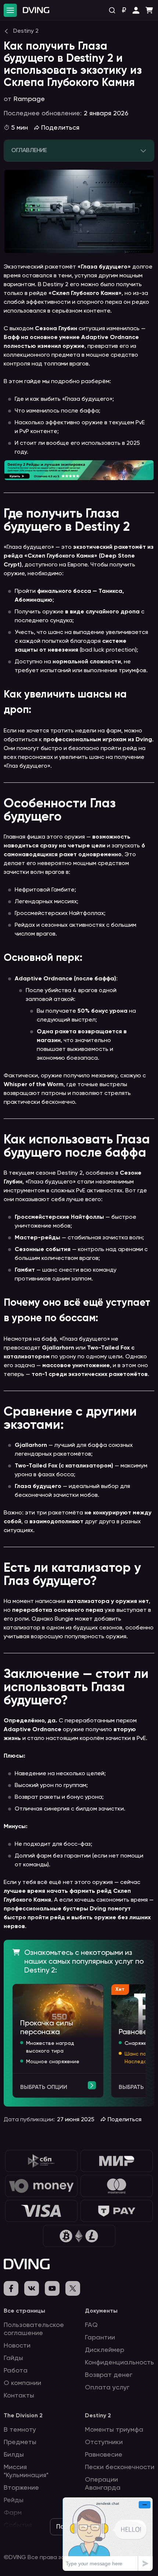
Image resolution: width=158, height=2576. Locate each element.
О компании (22, 2383)
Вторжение (21, 2488)
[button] (136, 10)
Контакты (19, 2396)
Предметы (20, 2442)
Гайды (13, 2358)
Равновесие (104, 2455)
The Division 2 (23, 2416)
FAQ (91, 2325)
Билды (14, 2455)
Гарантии (100, 2338)
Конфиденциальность (119, 2363)
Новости (17, 2346)
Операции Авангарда (103, 2484)
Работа (16, 2371)
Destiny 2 (98, 2416)
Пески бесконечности (120, 2467)
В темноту (20, 2430)
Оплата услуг (107, 2388)
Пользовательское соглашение (34, 2329)
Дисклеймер (105, 2350)
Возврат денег (109, 2375)
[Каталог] (10, 10)
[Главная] (36, 10)
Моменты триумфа (114, 2430)
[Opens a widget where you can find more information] (108, 2534)
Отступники (104, 2442)
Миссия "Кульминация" (26, 2471)
